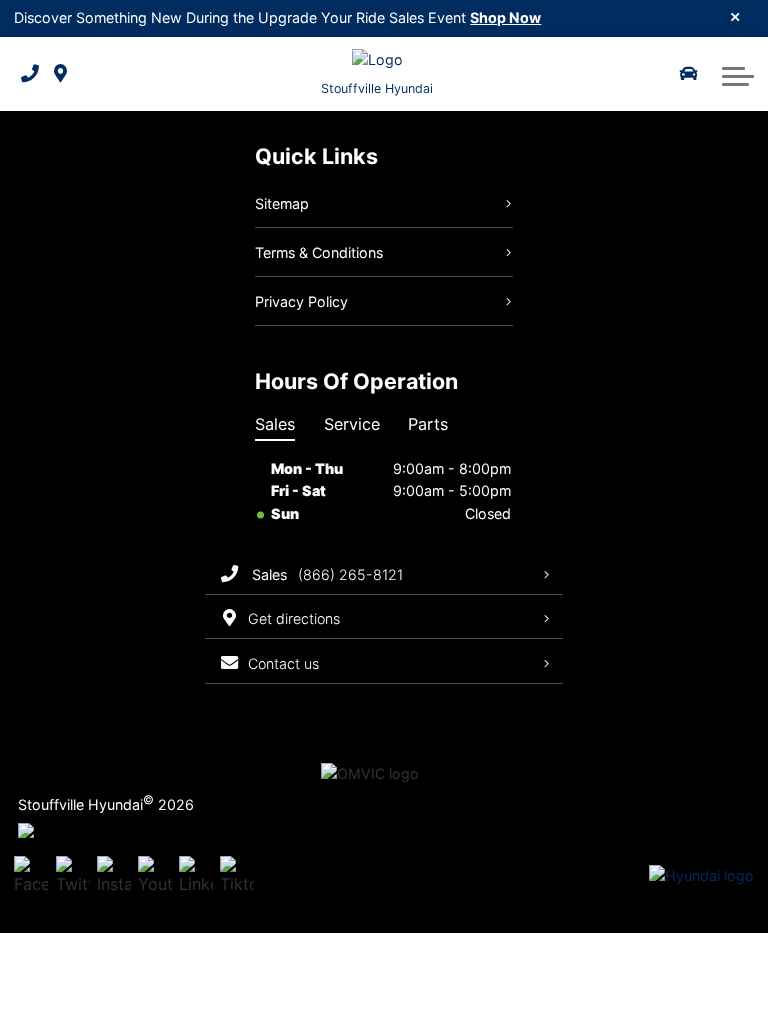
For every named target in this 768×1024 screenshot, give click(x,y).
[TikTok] (237, 876)
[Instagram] (114, 876)
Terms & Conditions (319, 252)
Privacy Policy (301, 301)
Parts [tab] (428, 424)
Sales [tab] (275, 424)
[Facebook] (31, 876)
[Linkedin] (196, 876)
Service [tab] (352, 424)
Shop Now (505, 17)
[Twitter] (73, 876)
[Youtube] (155, 876)
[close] (735, 16)
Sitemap (282, 203)
